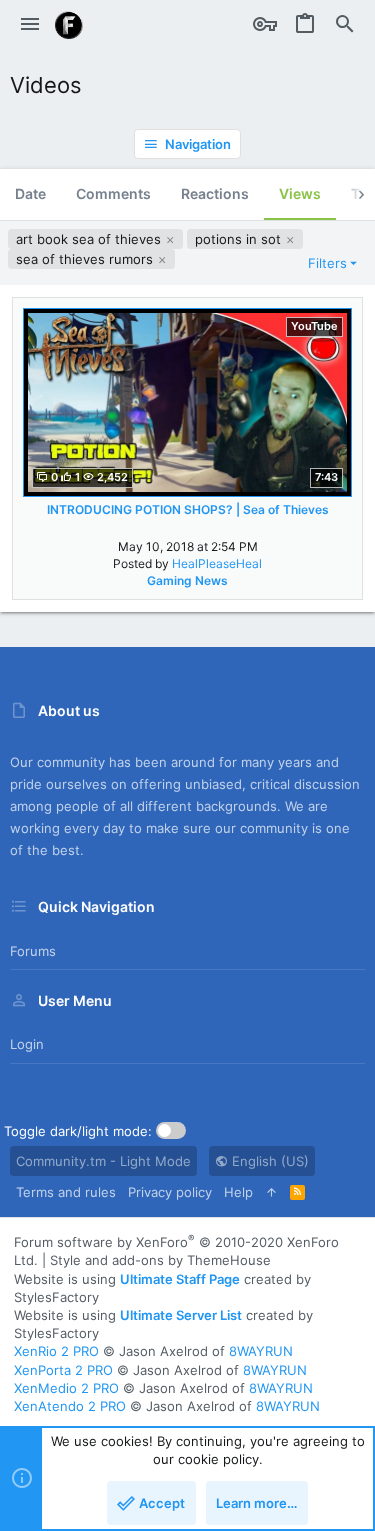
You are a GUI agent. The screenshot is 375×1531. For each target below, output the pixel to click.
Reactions (215, 193)
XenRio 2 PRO (56, 1351)
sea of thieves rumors (86, 259)
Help (238, 1192)
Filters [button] (327, 263)
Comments (113, 193)
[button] (30, 25)
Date (30, 193)
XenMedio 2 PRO (66, 1388)
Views (300, 193)
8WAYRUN (261, 1351)
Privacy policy (170, 1192)
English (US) (268, 1161)
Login (27, 1044)
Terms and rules (66, 1192)
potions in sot (240, 239)
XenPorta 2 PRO (63, 1370)
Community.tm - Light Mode (103, 1161)
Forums (33, 951)
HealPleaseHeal (217, 563)
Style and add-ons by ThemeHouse (160, 1260)
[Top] (271, 1192)
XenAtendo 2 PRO (70, 1406)
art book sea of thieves (90, 239)
